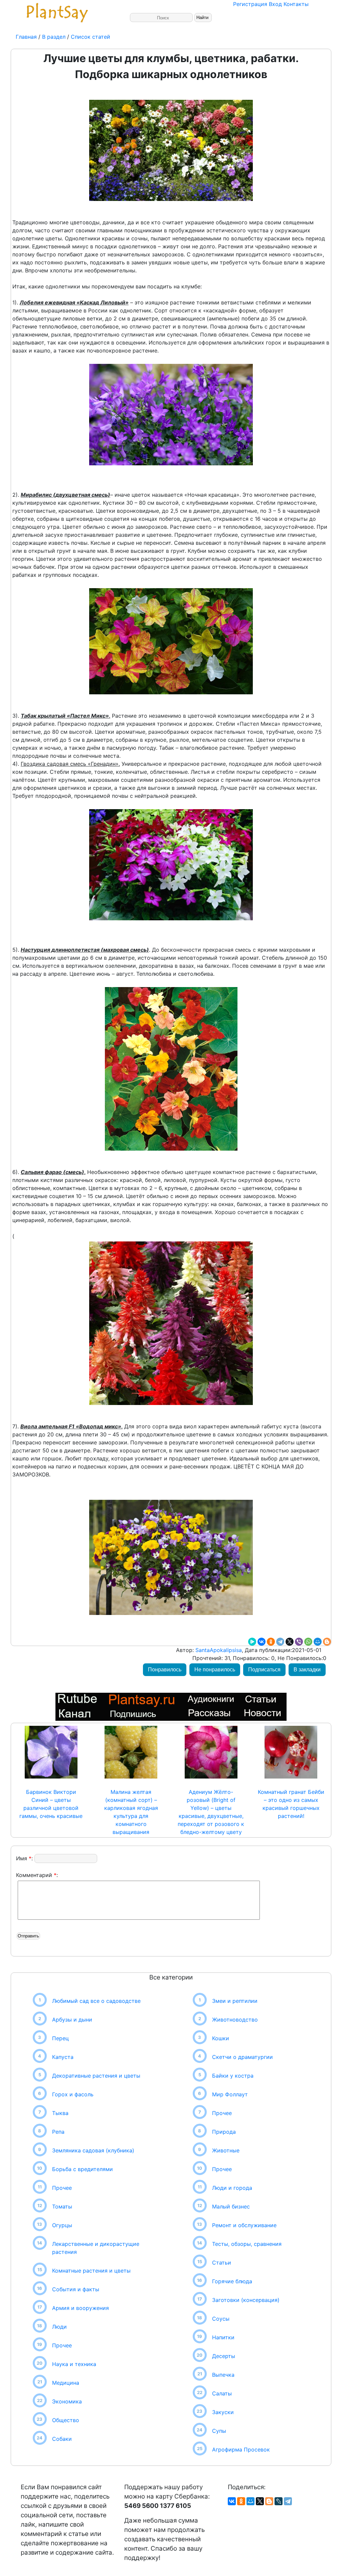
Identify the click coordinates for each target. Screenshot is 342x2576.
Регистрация (250, 4)
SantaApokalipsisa (218, 1650)
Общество (66, 2420)
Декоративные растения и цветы (96, 2076)
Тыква (60, 2113)
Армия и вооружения (80, 2308)
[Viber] (299, 1642)
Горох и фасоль (73, 2094)
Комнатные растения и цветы (91, 2271)
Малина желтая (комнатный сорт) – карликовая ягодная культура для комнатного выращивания (131, 1812)
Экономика (67, 2401)
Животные (226, 2150)
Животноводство (235, 2020)
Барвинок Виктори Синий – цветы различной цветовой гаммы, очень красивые (51, 1804)
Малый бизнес (231, 2206)
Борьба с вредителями (82, 2169)
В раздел (53, 37)
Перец (60, 2038)
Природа (224, 2132)
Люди (59, 2327)
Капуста (63, 2057)
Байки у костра (233, 2076)
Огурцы (62, 2225)
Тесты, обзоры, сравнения (247, 2244)
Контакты (296, 4)
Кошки (221, 2038)
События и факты (76, 2289)
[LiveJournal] (279, 2501)
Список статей (91, 37)
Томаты (62, 2206)
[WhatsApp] (308, 1642)
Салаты (222, 2393)
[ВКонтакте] (262, 1642)
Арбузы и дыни (72, 2020)
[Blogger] (327, 1642)
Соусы (221, 2319)
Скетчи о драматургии (242, 2057)
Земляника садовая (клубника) (93, 2150)
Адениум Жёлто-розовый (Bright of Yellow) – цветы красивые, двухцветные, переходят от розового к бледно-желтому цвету (211, 1812)
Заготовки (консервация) (246, 2300)
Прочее (62, 2188)
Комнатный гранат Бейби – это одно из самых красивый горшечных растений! (291, 1804)
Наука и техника (74, 2364)
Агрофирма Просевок (241, 2449)
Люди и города (232, 2188)
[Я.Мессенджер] (252, 1642)
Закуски (223, 2412)
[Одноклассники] (271, 1642)
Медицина (66, 2383)
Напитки (223, 2337)
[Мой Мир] (318, 1642)
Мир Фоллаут (230, 2094)
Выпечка (223, 2375)
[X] (290, 1642)
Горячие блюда (232, 2281)
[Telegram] (280, 1642)
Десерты (224, 2356)
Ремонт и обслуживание (244, 2225)
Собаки (62, 2439)
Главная (27, 37)
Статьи (222, 2263)
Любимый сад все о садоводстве (96, 2001)
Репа (58, 2132)
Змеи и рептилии (235, 2001)
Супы (219, 2431)
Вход (275, 4)
